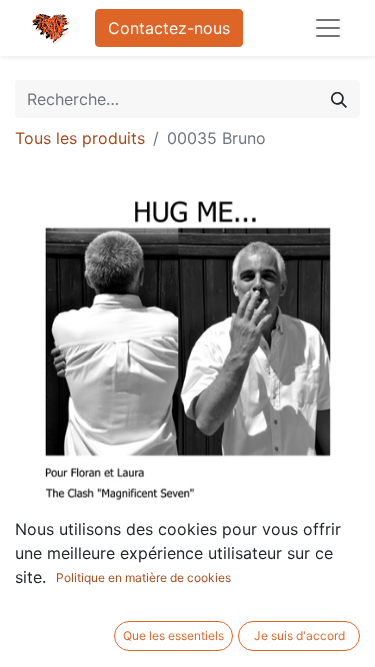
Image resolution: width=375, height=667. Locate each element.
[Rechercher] (339, 99)
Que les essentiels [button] (173, 635)
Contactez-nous (169, 28)
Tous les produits (80, 138)
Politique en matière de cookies (143, 577)
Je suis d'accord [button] (299, 635)
